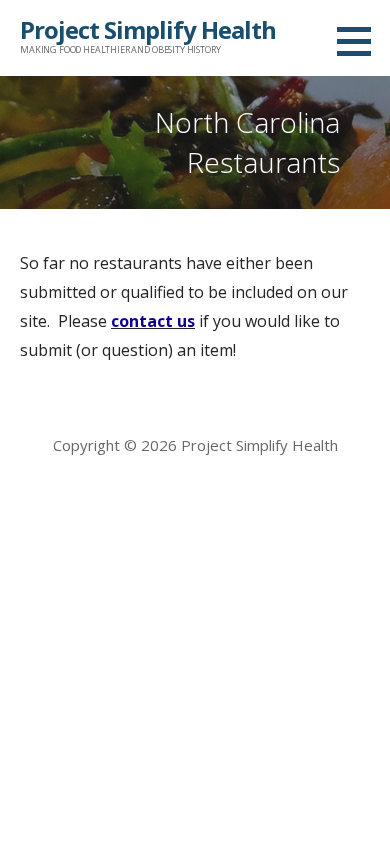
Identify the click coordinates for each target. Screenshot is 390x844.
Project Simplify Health (148, 29)
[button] (361, 41)
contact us (153, 321)
